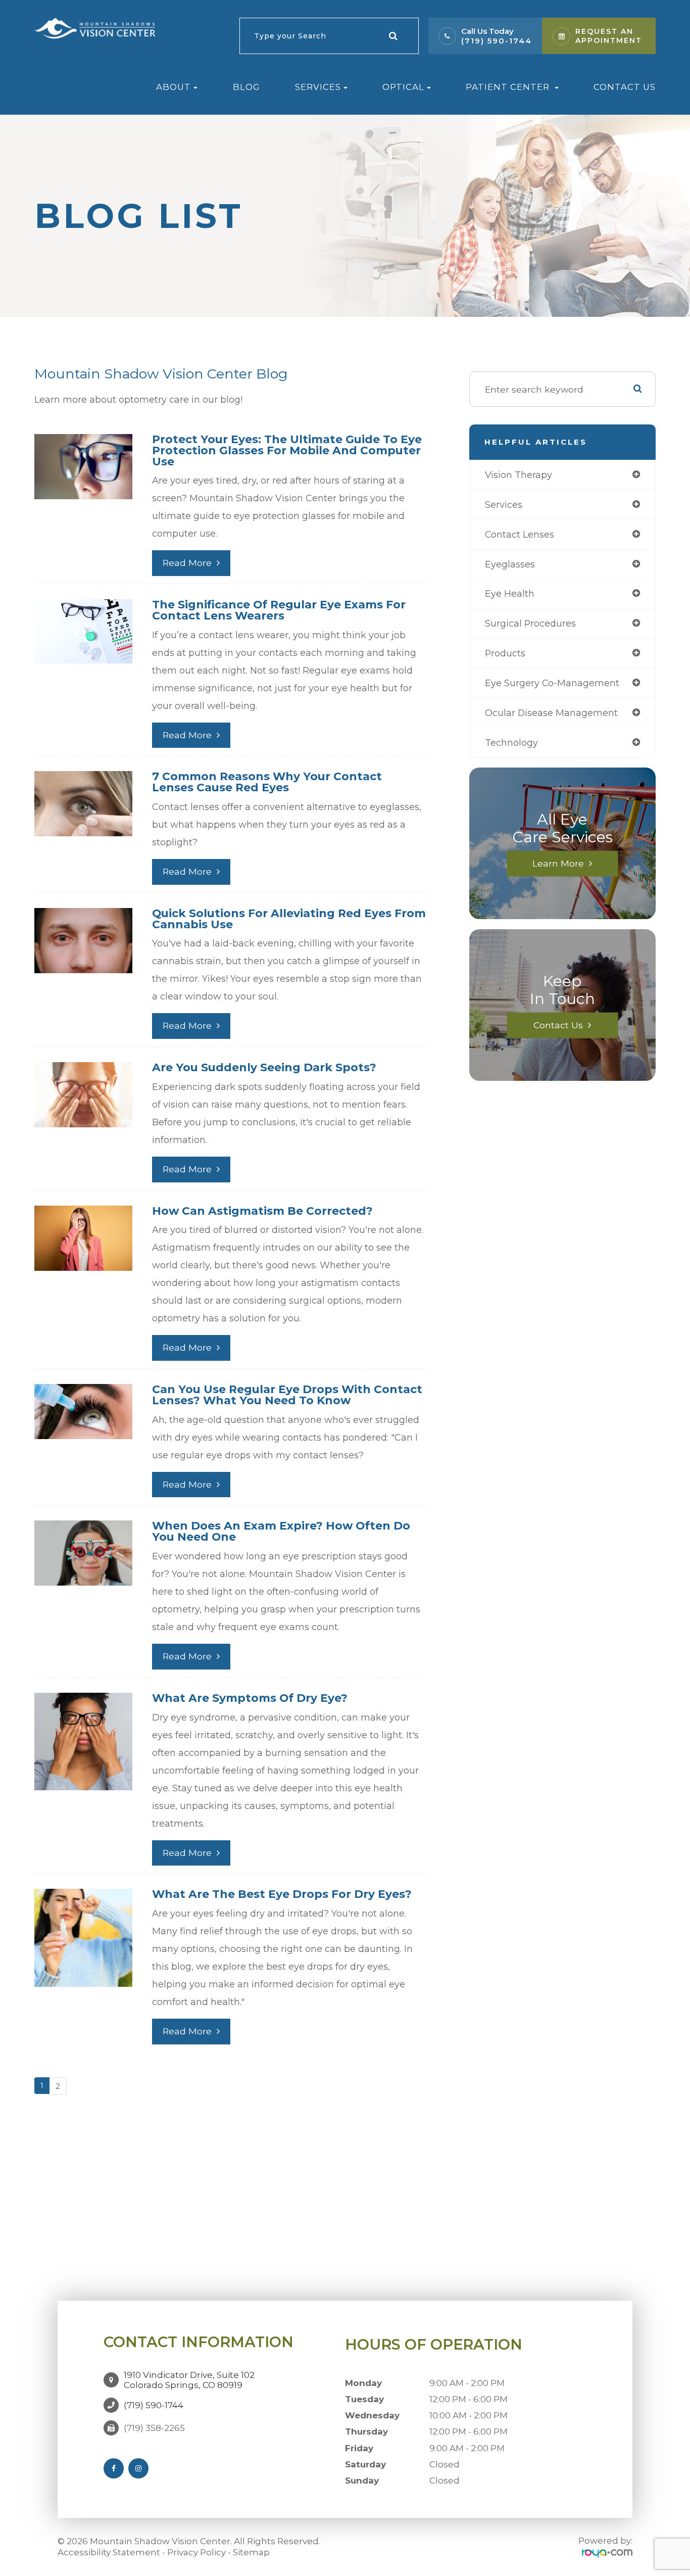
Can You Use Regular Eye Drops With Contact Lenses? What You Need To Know (287, 1395)
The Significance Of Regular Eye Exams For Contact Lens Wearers (279, 610)
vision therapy (519, 475)
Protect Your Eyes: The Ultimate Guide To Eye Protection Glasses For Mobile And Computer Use (287, 450)
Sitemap (251, 2552)
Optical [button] (403, 87)
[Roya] (607, 2553)
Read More (187, 563)
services (504, 505)
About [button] (174, 87)
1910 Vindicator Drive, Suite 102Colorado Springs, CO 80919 (189, 2380)
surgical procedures (530, 623)
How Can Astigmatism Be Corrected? (262, 1211)
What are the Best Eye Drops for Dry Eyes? (282, 1894)
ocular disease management (551, 713)
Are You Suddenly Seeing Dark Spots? (264, 1067)
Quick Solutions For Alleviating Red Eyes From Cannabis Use (289, 919)
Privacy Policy (196, 2552)
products (505, 653)
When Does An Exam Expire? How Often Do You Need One (281, 1531)
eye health (510, 593)
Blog (247, 87)
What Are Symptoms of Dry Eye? (250, 1698)
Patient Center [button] (509, 87)
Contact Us (625, 87)
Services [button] (318, 87)
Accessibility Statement (109, 2552)
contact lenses (520, 534)
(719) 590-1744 (497, 41)
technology (511, 743)
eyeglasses (510, 564)
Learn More (558, 863)
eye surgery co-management (552, 683)
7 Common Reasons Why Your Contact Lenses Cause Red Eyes (267, 782)
